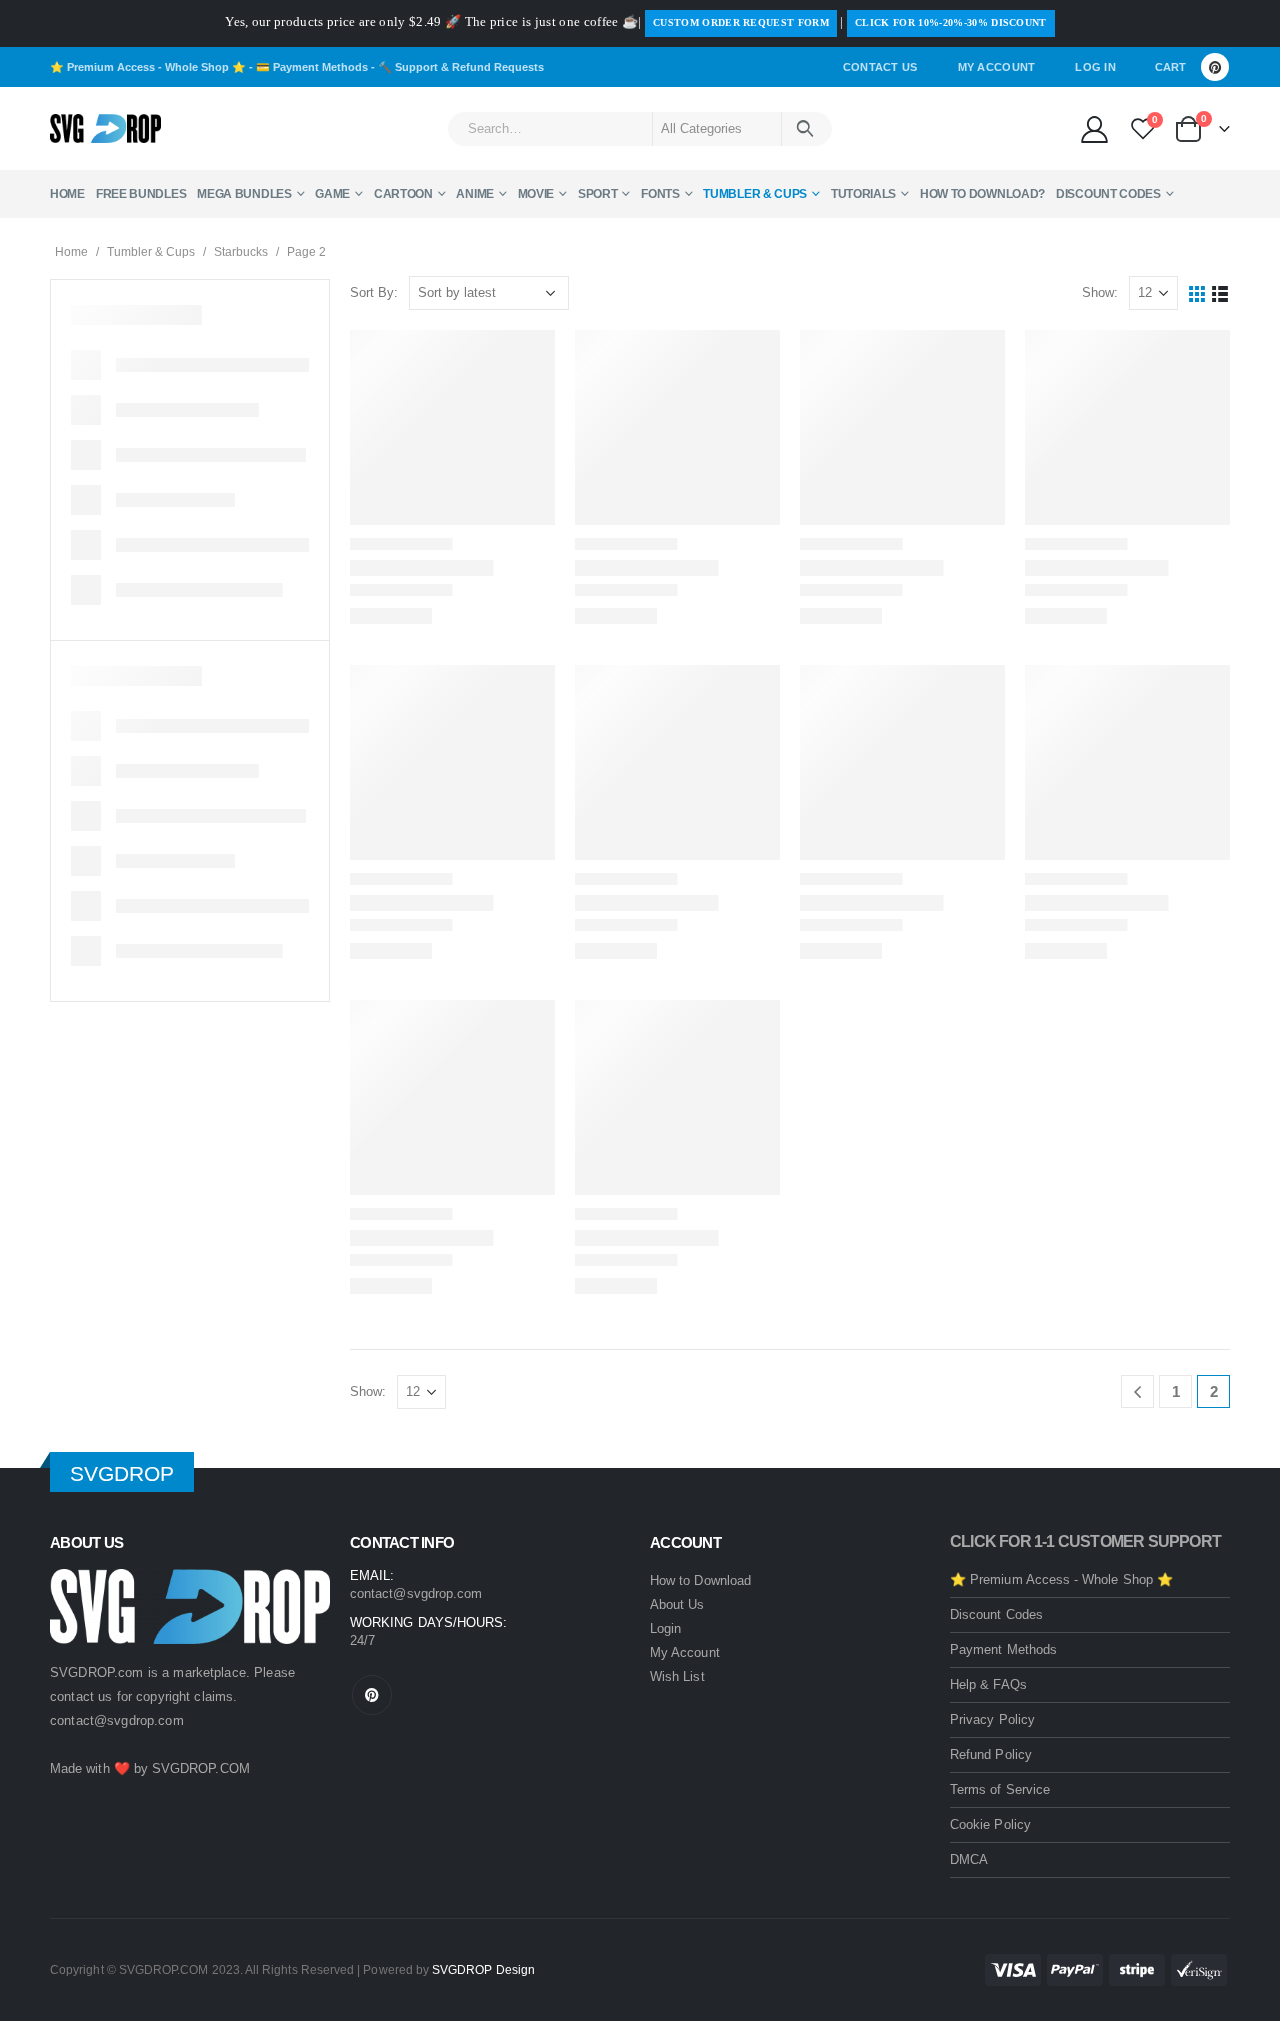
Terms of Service (1000, 1789)
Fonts (660, 194)
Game (332, 194)
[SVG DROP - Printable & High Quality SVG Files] (105, 129)
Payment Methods (1003, 1649)
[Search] (805, 129)
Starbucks (241, 252)
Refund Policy (991, 1754)
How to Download (700, 1580)
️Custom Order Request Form (741, 22)
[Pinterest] (1215, 67)
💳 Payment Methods (312, 67)
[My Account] (1094, 128)
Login (665, 1628)
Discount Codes (1108, 194)
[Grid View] (1197, 293)
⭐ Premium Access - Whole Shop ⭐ (148, 67)
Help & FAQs (988, 1684)
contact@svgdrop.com (117, 1720)
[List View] (1220, 293)
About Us (677, 1604)
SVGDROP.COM (201, 1768)
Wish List (677, 1676)
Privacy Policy (992, 1719)
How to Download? (982, 194)
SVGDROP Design (483, 1969)
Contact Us (880, 67)
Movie (536, 194)
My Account (997, 67)
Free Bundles (141, 194)
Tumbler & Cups (755, 194)
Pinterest (372, 1695)
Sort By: (374, 292)
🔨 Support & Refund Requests (461, 67)
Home (67, 194)
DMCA (969, 1859)
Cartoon (403, 194)
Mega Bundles (244, 194)
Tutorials (863, 194)
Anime (475, 194)
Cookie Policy (990, 1824)
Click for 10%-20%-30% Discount (951, 22)
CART (1170, 67)
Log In (1095, 67)
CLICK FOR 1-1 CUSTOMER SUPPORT (1085, 1541)
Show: (1100, 292)
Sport (598, 194)
